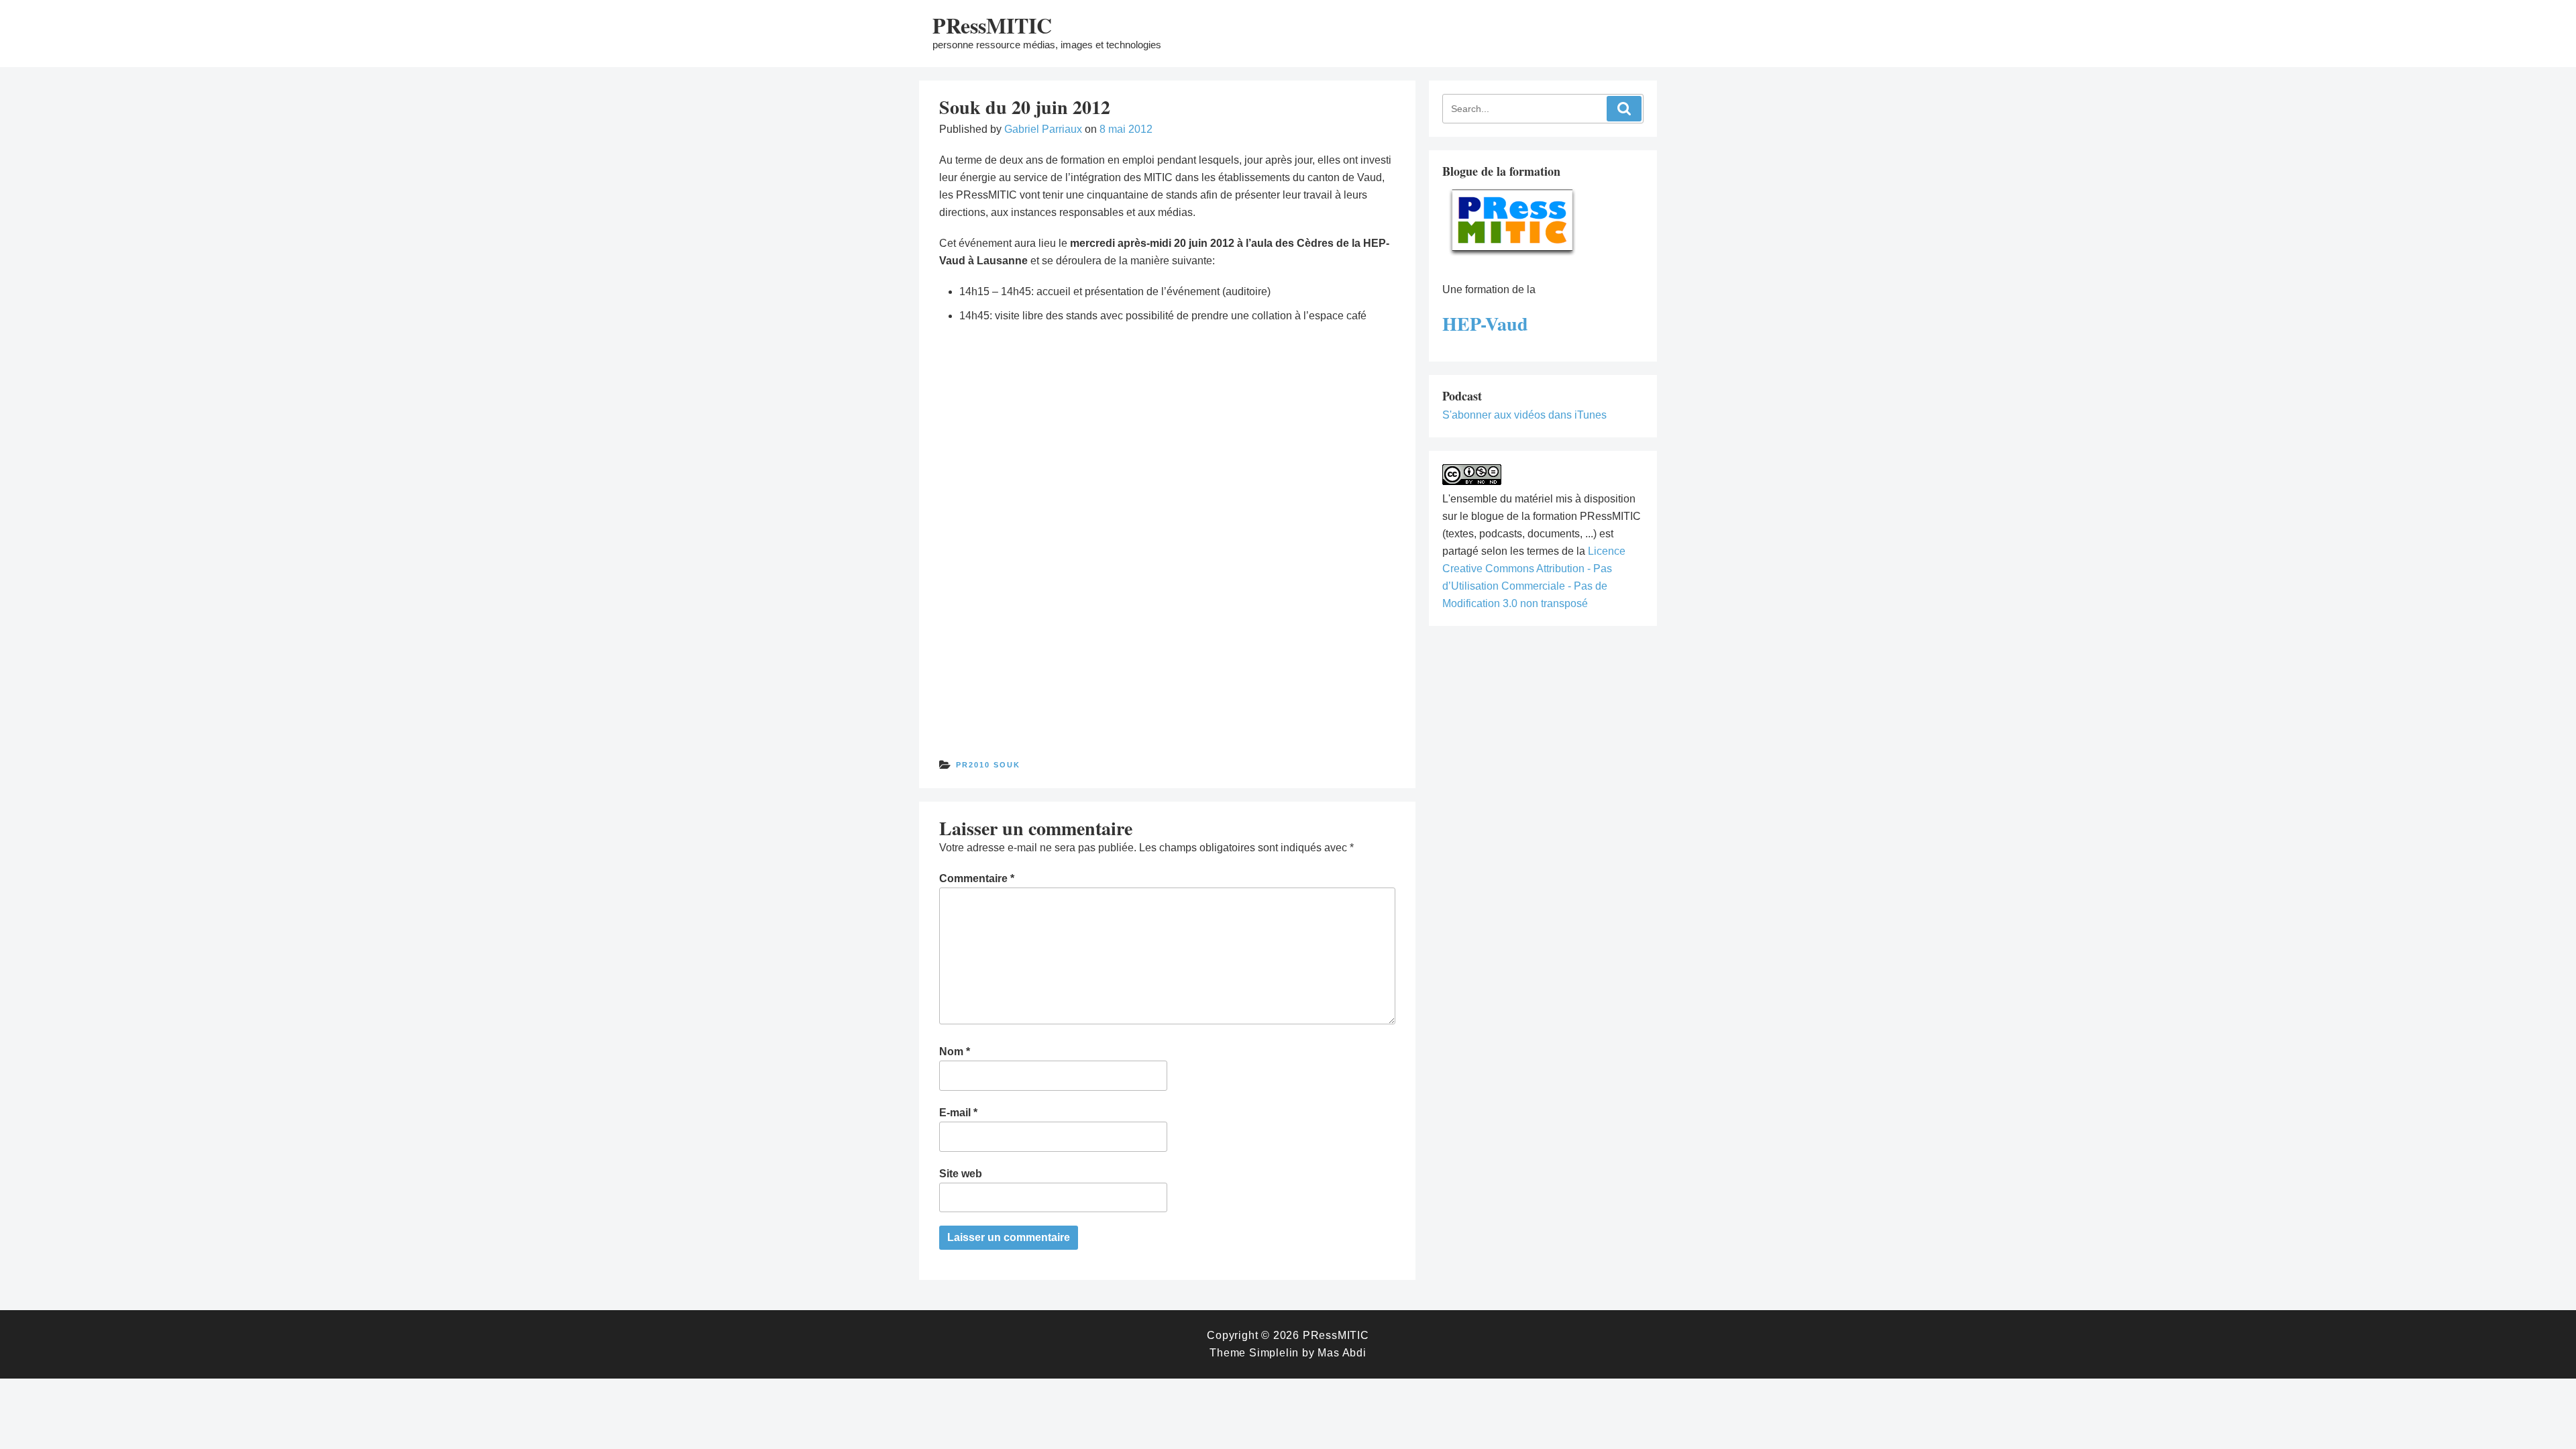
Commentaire (977, 878)
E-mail (958, 1113)
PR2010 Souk (988, 765)
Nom (955, 1052)
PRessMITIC (992, 25)
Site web (961, 1174)
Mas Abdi (1342, 1353)
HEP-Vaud (1485, 324)
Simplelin (1274, 1353)
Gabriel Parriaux (1043, 129)
